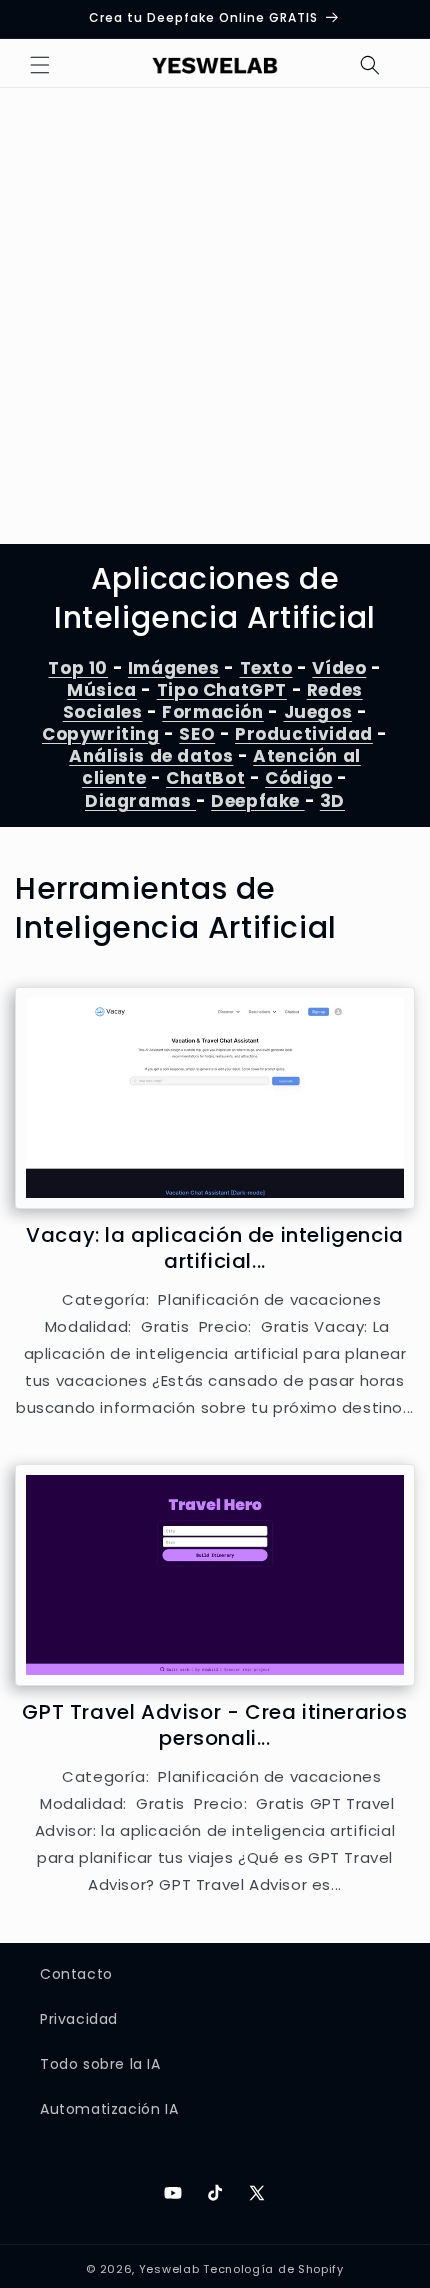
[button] (40, 65)
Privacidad (79, 2019)
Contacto (76, 1974)
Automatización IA (109, 2109)
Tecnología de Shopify (273, 2269)
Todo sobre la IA (100, 2064)
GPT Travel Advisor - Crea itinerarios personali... (214, 1725)
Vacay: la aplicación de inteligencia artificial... (215, 1248)
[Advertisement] (215, 319)
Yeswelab (169, 2269)
